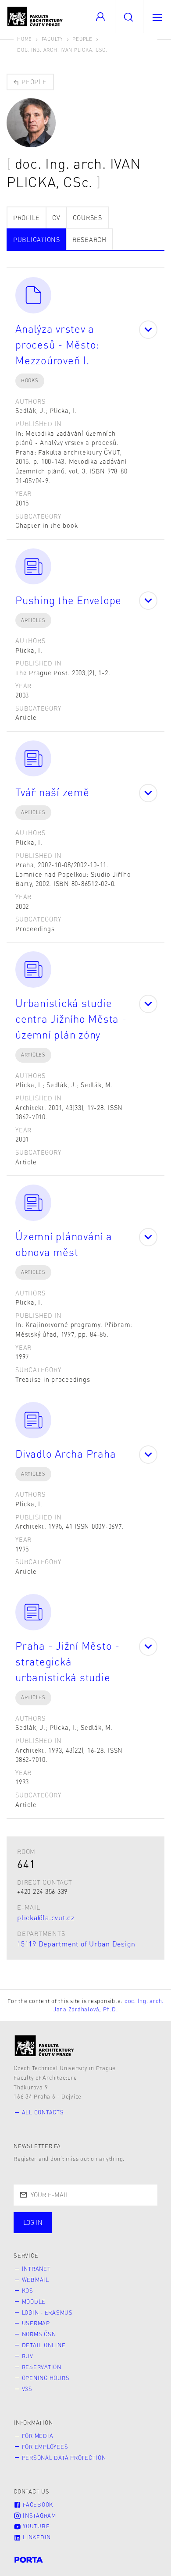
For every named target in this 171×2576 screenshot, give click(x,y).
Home (25, 39)
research (89, 239)
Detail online (44, 2345)
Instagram (39, 2516)
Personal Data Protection (64, 2458)
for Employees (45, 2447)
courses (87, 217)
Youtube (35, 2526)
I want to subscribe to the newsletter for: (84, 2224)
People (82, 39)
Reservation (42, 2367)
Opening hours (46, 2378)
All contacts (43, 2112)
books (30, 380)
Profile (27, 217)
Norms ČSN (39, 2334)
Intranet (36, 2269)
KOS (28, 2291)
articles (33, 620)
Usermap (36, 2323)
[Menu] (157, 16)
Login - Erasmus (47, 2313)
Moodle (34, 2302)
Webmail (36, 2280)
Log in (33, 2222)
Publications (37, 239)
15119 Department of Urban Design (76, 1944)
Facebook (37, 2505)
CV (56, 217)
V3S (27, 2389)
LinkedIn (36, 2537)
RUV (28, 2356)
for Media (38, 2436)
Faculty (52, 39)
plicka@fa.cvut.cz (46, 1917)
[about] (45, 2046)
